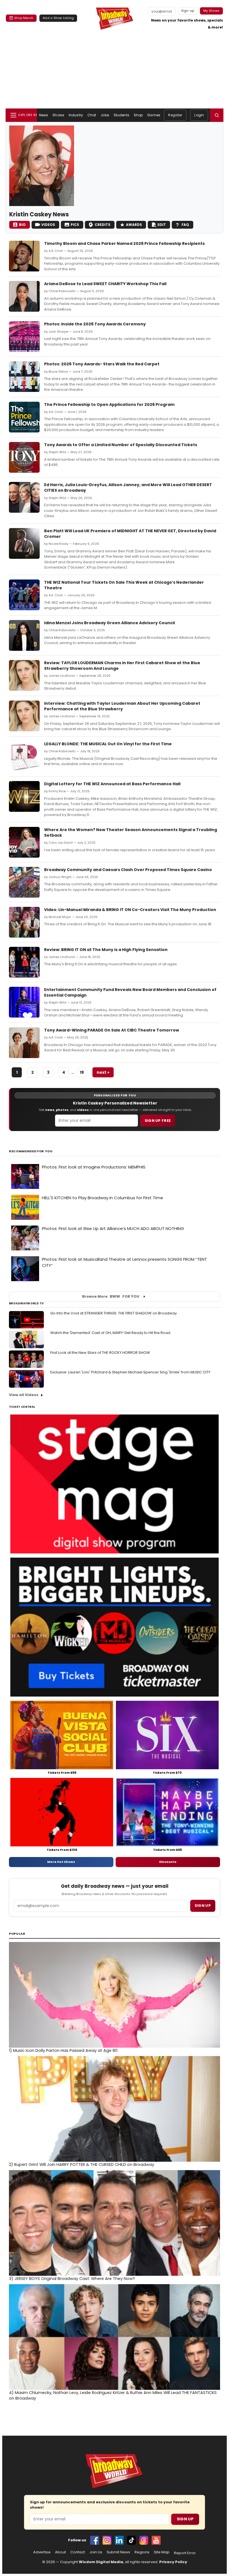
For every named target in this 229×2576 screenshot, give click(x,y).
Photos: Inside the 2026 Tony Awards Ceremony (95, 324)
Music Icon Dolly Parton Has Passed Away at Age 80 (63, 2050)
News (44, 115)
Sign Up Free (158, 1121)
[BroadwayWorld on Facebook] (95, 2540)
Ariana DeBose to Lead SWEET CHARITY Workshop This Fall (105, 284)
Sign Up (185, 2519)
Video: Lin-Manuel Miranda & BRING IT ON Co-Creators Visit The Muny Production (130, 910)
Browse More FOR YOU (111, 1296)
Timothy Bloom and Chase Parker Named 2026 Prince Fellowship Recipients (124, 243)
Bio (22, 225)
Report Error (185, 2553)
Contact (78, 2552)
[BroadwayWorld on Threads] (144, 2540)
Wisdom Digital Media (101, 2562)
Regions (142, 2552)
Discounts (168, 1862)
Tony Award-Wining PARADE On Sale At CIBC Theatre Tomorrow (112, 1030)
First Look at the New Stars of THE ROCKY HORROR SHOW (100, 1353)
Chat (92, 115)
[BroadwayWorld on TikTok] (132, 2540)
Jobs (105, 115)
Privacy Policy (173, 2562)
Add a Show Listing (58, 18)
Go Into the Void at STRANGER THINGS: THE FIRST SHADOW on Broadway (114, 1313)
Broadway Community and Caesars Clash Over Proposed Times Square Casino (128, 870)
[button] (217, 115)
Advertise (42, 2552)
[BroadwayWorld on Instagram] (107, 2540)
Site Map (162, 2552)
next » (103, 1072)
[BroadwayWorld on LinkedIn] (119, 2540)
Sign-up (188, 11)
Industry (76, 115)
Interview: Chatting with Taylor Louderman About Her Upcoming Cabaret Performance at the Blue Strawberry (122, 706)
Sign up (203, 1906)
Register (175, 115)
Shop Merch (24, 18)
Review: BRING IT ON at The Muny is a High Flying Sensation (106, 950)
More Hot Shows (61, 1862)
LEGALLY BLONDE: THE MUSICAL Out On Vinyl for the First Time (108, 744)
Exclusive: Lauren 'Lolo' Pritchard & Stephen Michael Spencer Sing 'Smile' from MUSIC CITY (130, 1372)
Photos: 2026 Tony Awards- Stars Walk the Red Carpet (102, 364)
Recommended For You (31, 1151)
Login (199, 115)
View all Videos (24, 1395)
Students (121, 115)
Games (154, 115)
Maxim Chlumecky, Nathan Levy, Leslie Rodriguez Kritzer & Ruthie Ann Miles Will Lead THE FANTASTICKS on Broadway (113, 2395)
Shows (58, 115)
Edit (162, 225)
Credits (102, 225)
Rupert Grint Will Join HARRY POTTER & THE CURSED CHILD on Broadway (82, 2165)
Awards (134, 225)
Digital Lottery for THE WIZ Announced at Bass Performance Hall (112, 784)
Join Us (96, 2552)
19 (82, 1072)
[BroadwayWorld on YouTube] (156, 2540)
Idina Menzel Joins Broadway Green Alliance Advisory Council (109, 623)
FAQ (185, 225)
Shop (138, 115)
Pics (75, 225)
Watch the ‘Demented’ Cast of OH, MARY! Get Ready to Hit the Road (110, 1333)
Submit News (118, 2552)
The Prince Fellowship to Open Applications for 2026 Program (109, 405)
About (60, 2552)
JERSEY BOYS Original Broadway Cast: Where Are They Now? (72, 2279)
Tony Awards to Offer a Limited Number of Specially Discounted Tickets (121, 445)
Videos (48, 225)
